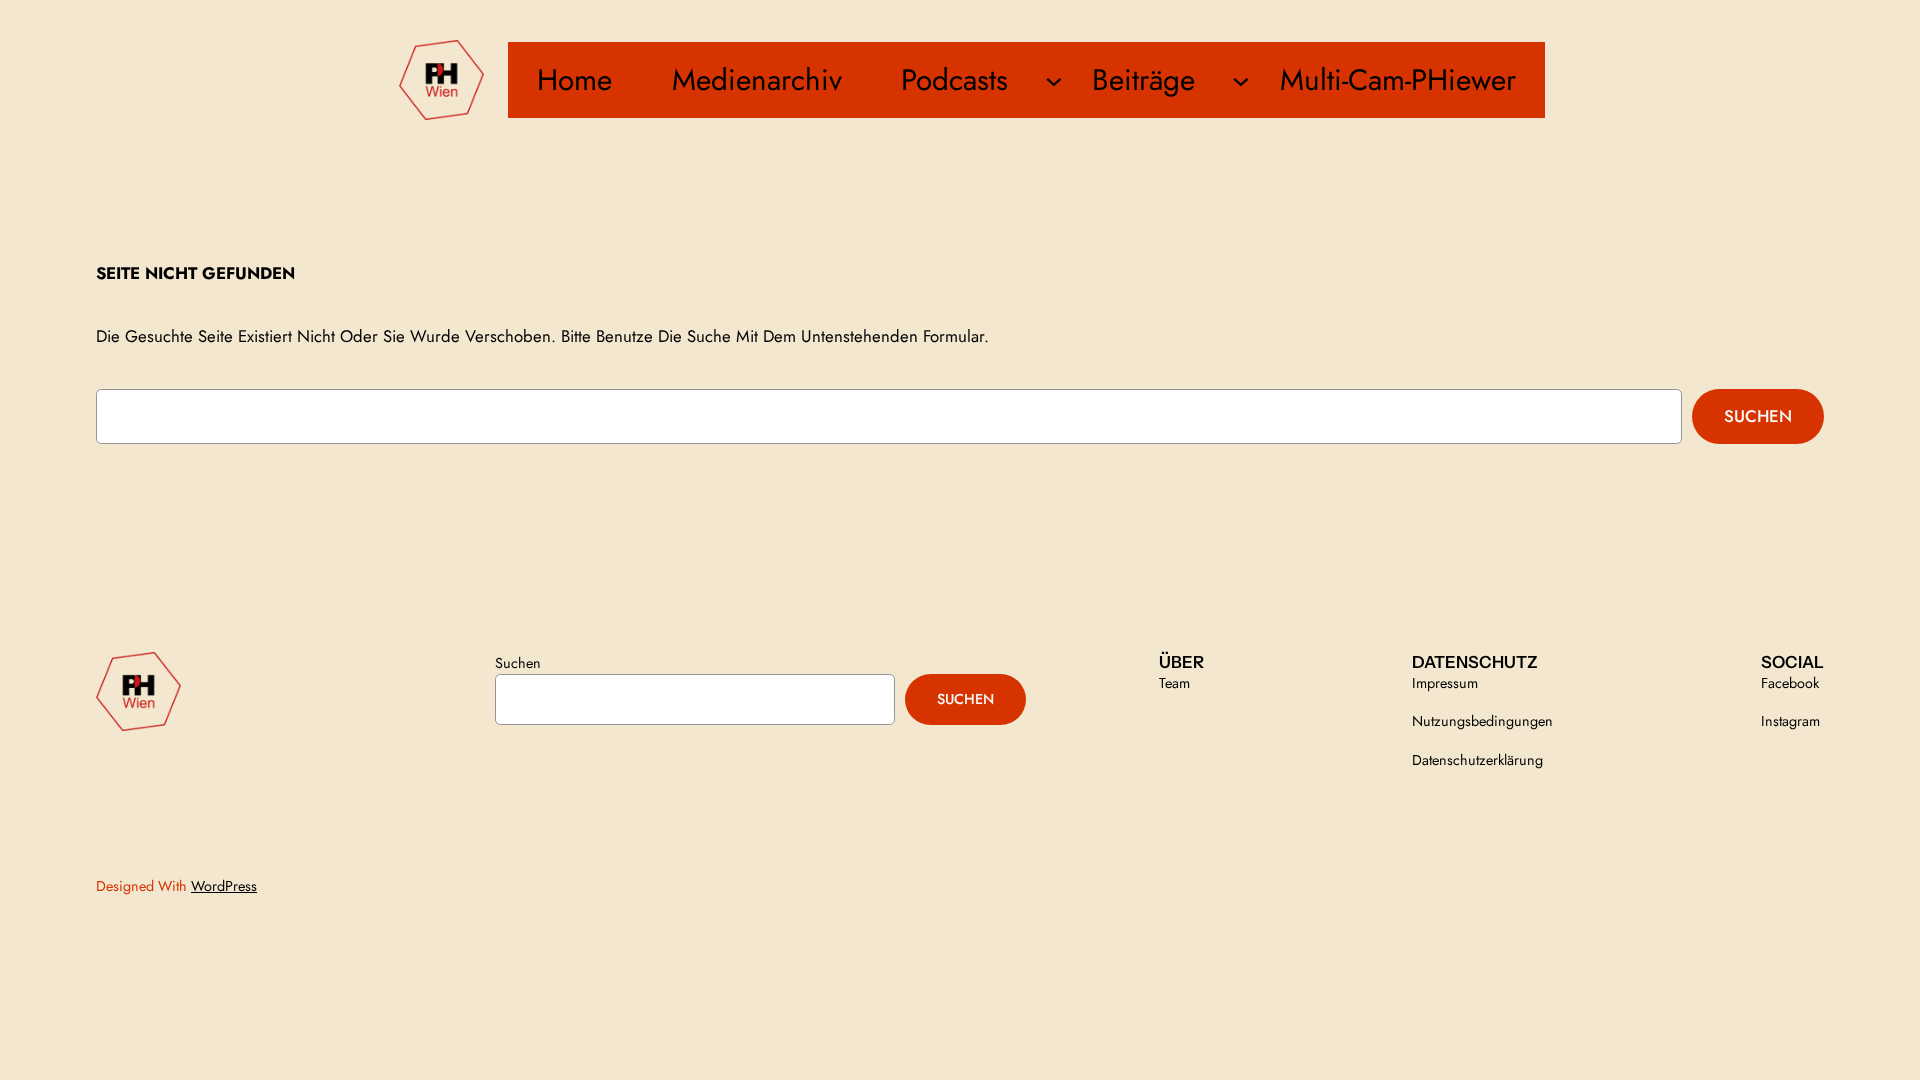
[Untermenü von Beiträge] (1241, 80)
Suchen (1758, 416)
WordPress (224, 886)
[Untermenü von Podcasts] (1054, 80)
